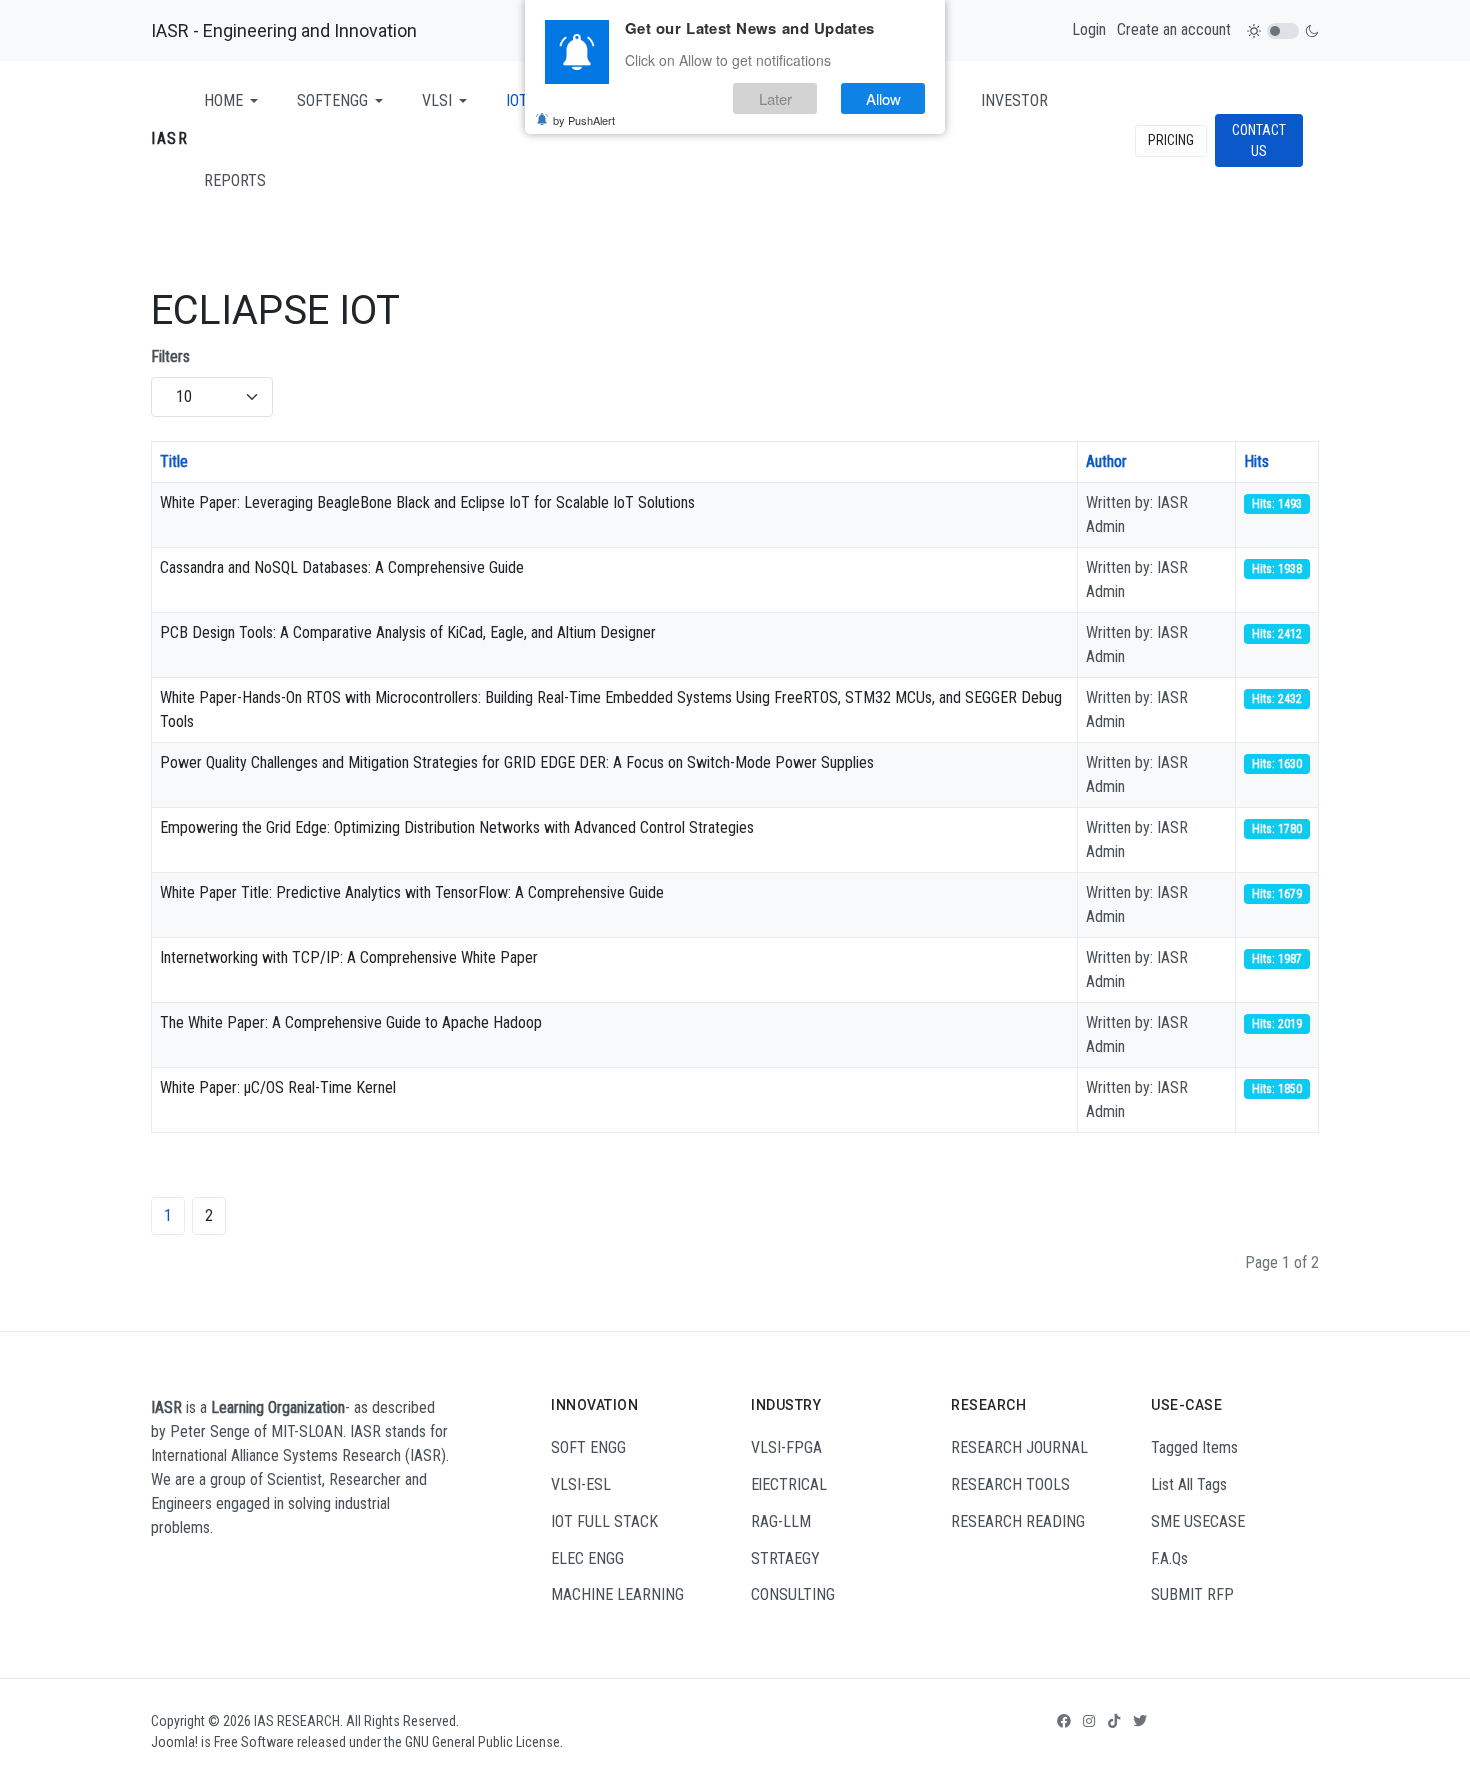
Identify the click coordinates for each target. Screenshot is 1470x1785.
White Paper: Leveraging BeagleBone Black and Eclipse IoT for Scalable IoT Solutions (427, 502)
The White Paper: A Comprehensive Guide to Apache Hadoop (351, 1022)
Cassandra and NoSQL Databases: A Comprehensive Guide (342, 567)
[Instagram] (1089, 1721)
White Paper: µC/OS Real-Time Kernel (278, 1087)
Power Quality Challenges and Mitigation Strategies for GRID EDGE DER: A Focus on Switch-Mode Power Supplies (517, 762)
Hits (1256, 461)
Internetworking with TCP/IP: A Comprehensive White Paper (349, 957)
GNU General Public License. (484, 1742)
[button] (234, 101)
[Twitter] (1140, 1721)
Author (1106, 461)
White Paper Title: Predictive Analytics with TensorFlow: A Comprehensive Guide (412, 892)
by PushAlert (584, 120)
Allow (883, 98)
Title (174, 461)
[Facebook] (1064, 1721)
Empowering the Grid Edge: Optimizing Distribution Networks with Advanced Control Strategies (457, 827)
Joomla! (174, 1742)
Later (775, 98)
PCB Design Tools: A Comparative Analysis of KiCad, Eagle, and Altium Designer (408, 632)
